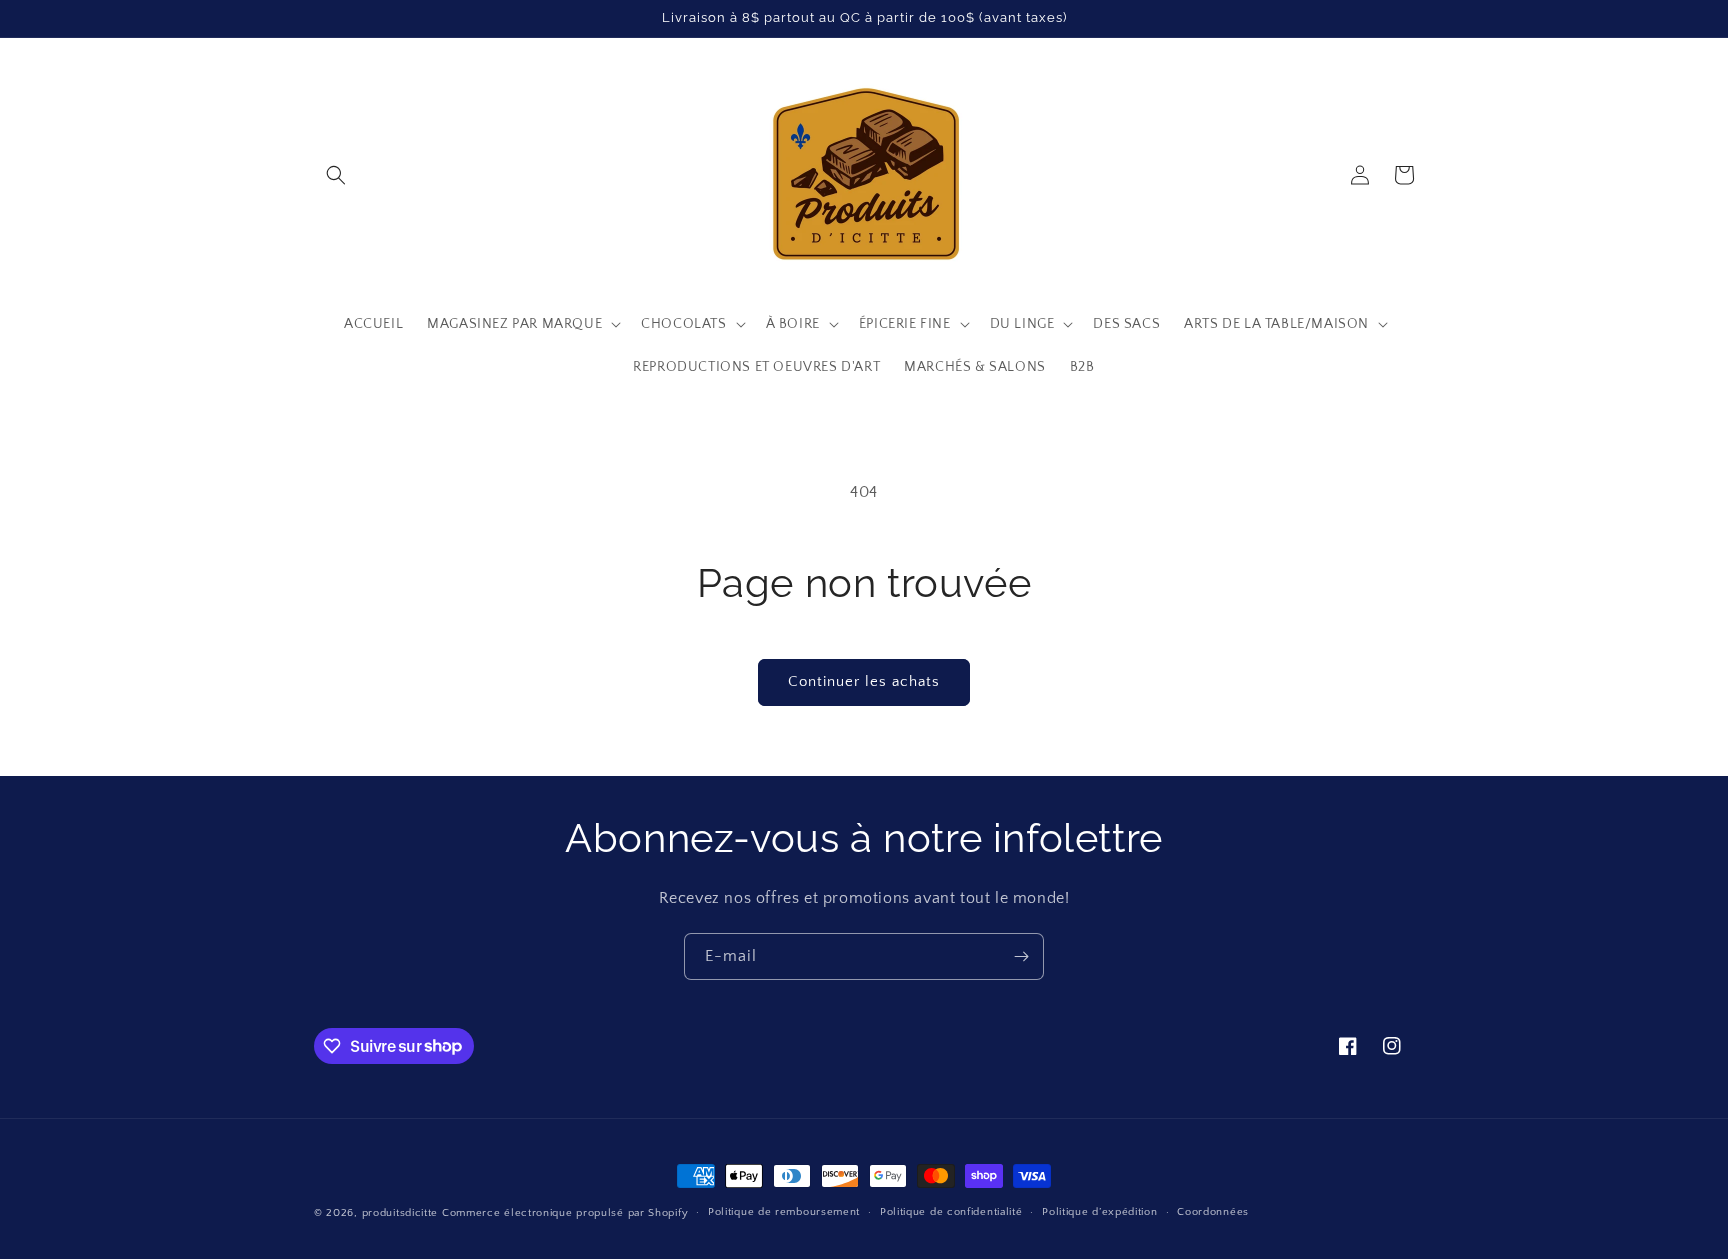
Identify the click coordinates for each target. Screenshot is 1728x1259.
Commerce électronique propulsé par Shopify (565, 1213)
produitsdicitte (400, 1213)
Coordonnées (1213, 1212)
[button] (336, 175)
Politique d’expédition (1099, 1212)
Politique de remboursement (784, 1212)
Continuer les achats (864, 681)
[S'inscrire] (1021, 956)
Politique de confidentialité (951, 1212)
